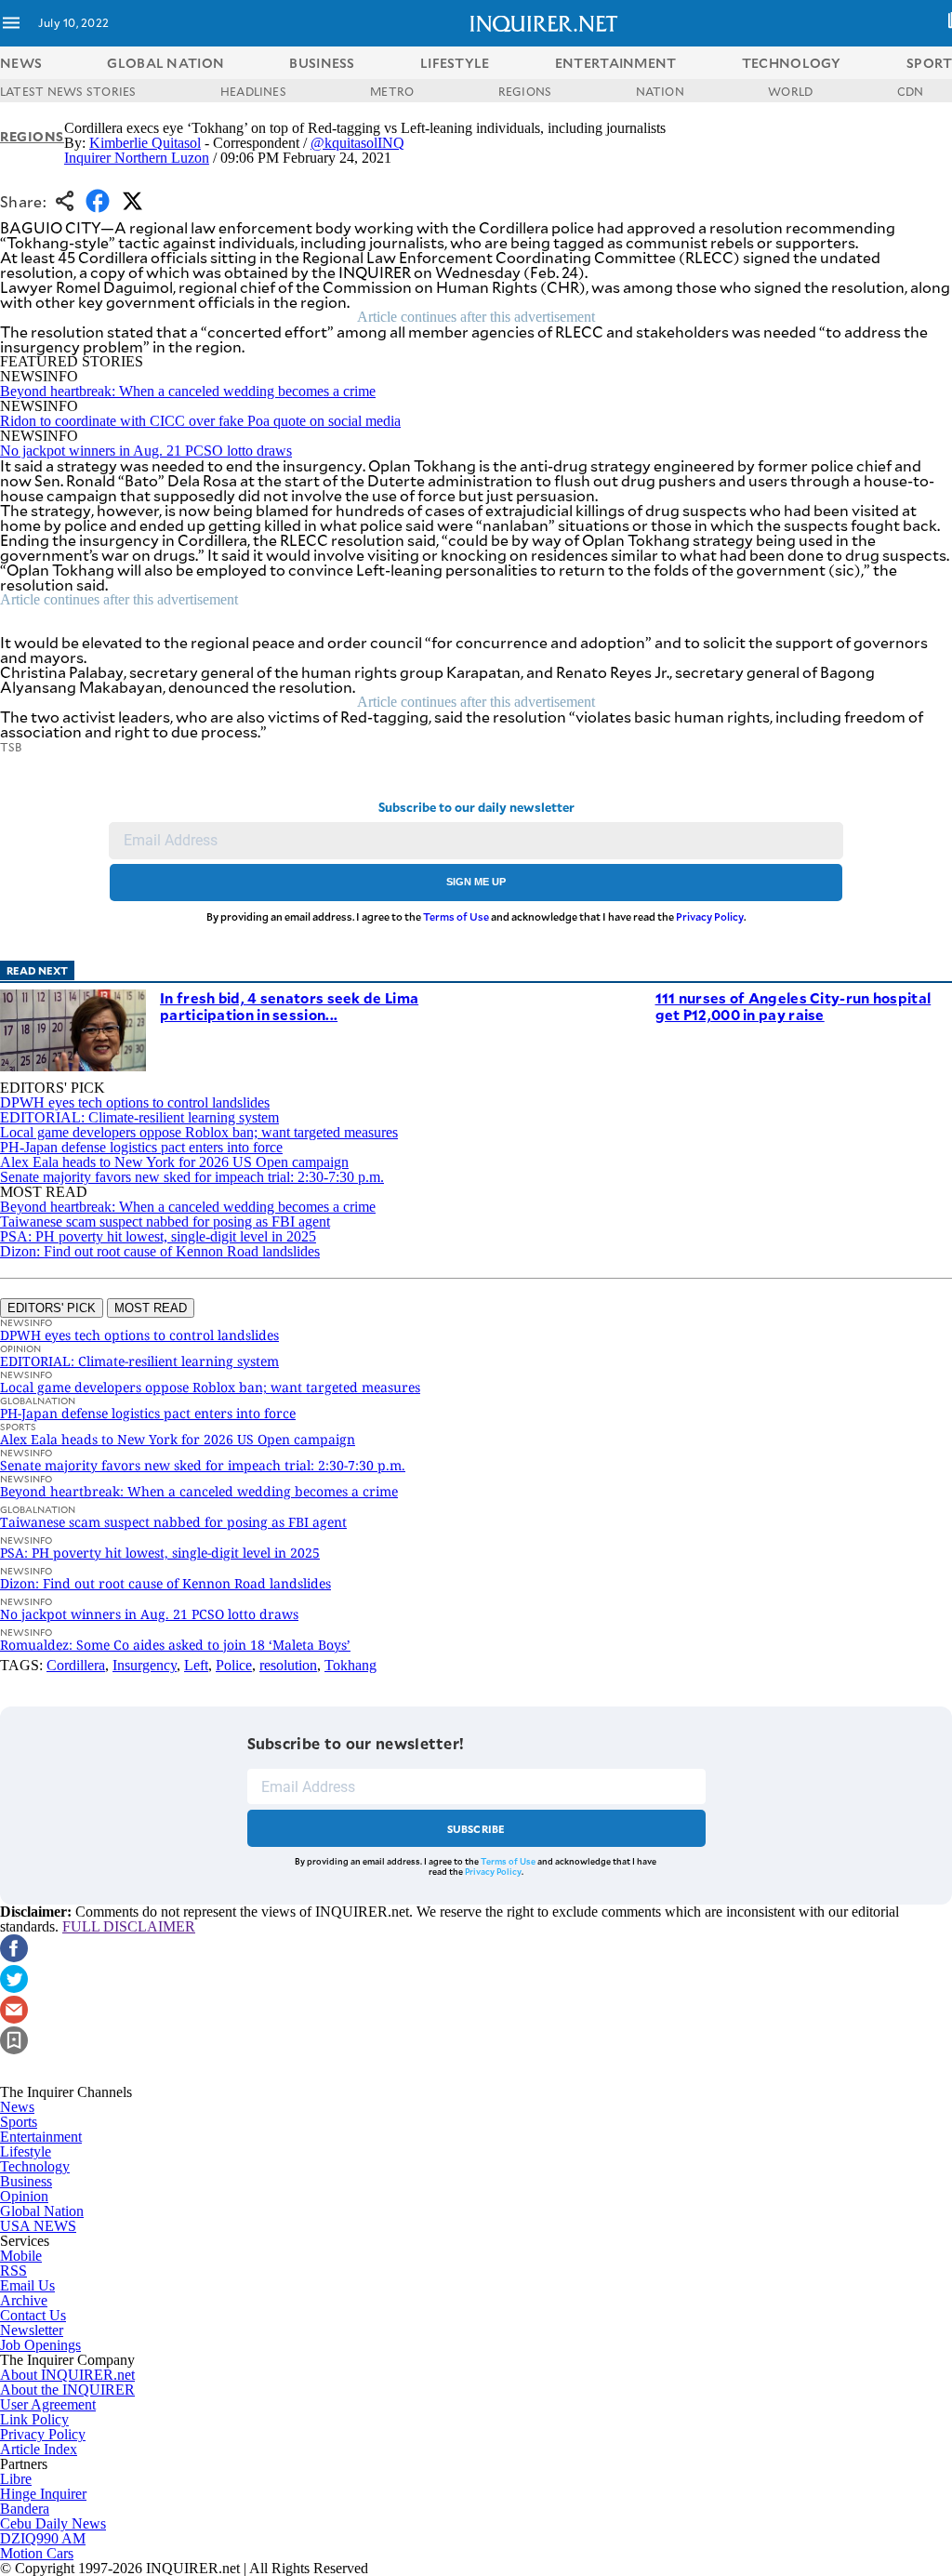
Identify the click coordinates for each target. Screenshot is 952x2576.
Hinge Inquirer (43, 2494)
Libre (16, 2479)
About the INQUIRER (67, 2390)
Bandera (25, 2509)
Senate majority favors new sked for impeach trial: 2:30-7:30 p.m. (192, 1177)
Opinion (24, 2196)
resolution (288, 1665)
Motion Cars (37, 2553)
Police (234, 1665)
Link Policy (34, 2419)
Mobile (21, 2256)
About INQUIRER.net (67, 2375)
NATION (660, 91)
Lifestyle (26, 2151)
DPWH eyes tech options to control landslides (135, 1102)
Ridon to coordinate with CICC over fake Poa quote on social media (200, 421)
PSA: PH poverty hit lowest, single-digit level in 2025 (158, 1236)
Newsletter (32, 2330)
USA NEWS (38, 2226)
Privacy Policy (710, 916)
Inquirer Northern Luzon (137, 158)
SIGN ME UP (476, 882)
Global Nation (42, 2211)
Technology (35, 2166)
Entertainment (41, 2137)
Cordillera (76, 1665)
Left (196, 1665)
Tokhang (350, 1665)
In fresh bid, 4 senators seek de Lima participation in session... (289, 1006)
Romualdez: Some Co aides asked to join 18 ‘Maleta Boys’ (175, 1645)
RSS (13, 2271)
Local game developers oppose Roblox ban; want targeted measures (199, 1132)
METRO (392, 91)
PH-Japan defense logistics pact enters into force (141, 1147)
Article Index (39, 2449)
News (21, 63)
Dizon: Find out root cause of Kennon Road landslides (160, 1251)
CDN (911, 91)
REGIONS (525, 91)
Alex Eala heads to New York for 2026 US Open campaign (174, 1162)
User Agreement (48, 2404)
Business (26, 2181)
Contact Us (33, 2315)
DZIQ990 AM (43, 2538)
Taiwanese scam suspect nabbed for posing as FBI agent (165, 1222)
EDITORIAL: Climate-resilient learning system (139, 1117)
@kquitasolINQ (357, 143)
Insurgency (145, 1665)
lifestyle (455, 63)
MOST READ (151, 1308)
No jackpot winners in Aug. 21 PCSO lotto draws (146, 451)
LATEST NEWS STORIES (68, 91)
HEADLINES (253, 91)
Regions (32, 136)
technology (792, 63)
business (322, 63)
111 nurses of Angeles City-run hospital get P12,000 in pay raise (793, 1006)
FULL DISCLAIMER (129, 1926)
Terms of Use (456, 916)
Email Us (27, 2285)
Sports (19, 2122)
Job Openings (40, 2345)
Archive (24, 2300)
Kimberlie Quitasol (145, 143)
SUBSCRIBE (476, 1829)
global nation (165, 63)
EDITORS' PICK (52, 1308)
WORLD (790, 91)
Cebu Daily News (53, 2523)
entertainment (616, 63)
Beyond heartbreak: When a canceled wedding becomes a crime (188, 391)
